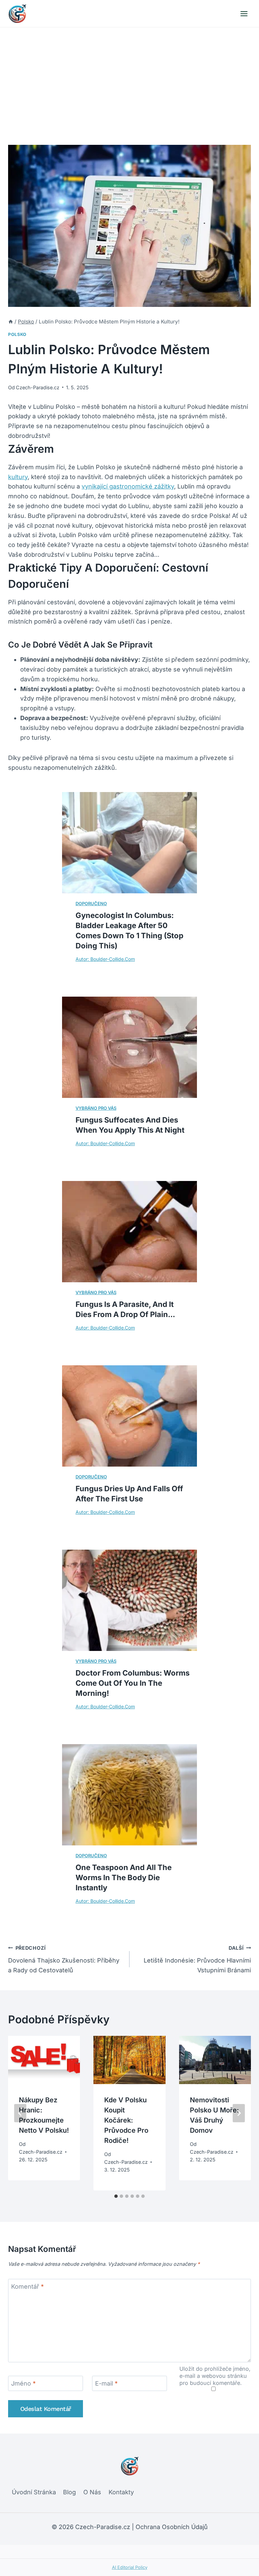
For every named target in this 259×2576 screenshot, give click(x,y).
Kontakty (121, 2492)
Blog (69, 2492)
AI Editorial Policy (130, 2567)
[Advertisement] (129, 78)
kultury (18, 477)
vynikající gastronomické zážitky (128, 486)
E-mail (106, 2383)
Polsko (17, 334)
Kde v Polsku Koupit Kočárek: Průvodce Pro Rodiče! (126, 2120)
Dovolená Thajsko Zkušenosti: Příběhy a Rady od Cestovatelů (64, 1959)
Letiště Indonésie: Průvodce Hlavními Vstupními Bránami (197, 1959)
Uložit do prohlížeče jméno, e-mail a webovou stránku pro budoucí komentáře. (215, 2376)
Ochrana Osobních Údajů (172, 2527)
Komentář (27, 2287)
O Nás (92, 2492)
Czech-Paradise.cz (38, 387)
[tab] (116, 2196)
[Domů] (11, 322)
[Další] (239, 2113)
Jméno (23, 2383)
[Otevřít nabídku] (244, 14)
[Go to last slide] (20, 2113)
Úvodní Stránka (34, 2492)
